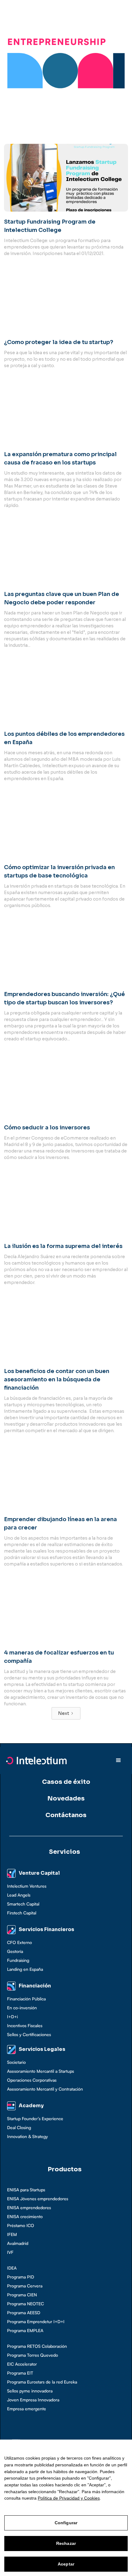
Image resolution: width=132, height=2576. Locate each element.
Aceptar (66, 2564)
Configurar (66, 2523)
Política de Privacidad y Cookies (69, 2498)
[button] (118, 1760)
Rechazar (66, 2543)
